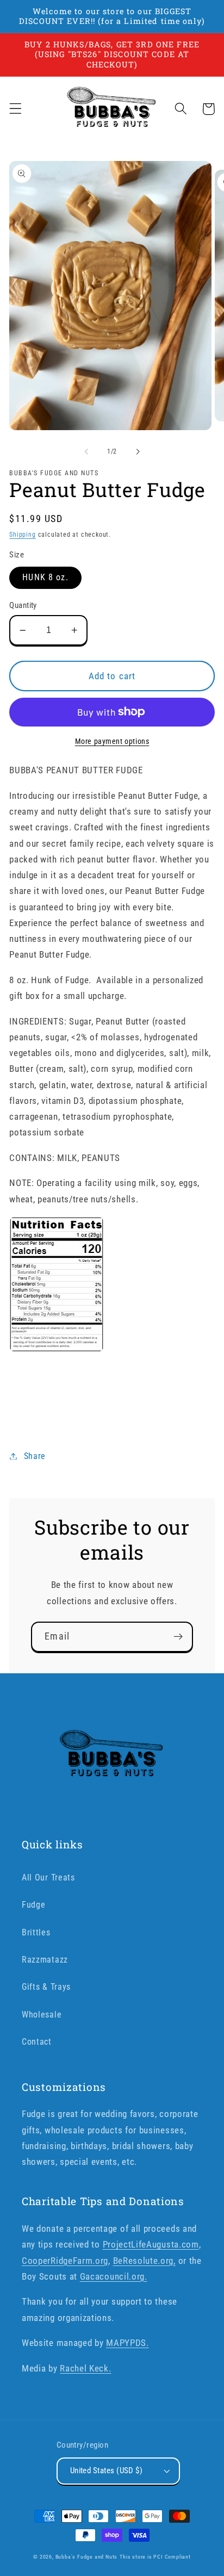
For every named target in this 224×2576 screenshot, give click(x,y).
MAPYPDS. (127, 2343)
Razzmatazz (45, 1960)
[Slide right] (138, 451)
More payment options (112, 741)
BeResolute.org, (144, 2261)
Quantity (23, 605)
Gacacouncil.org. (114, 2276)
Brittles (36, 1932)
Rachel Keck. (85, 2368)
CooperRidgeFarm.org (65, 2261)
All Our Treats (48, 1877)
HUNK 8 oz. (45, 577)
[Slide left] (86, 451)
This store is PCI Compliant (155, 2557)
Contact (37, 2042)
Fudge (33, 1905)
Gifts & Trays (46, 1987)
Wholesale (42, 2015)
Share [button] (35, 1456)
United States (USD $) (107, 2471)
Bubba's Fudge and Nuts (87, 2557)
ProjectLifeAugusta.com (151, 2244)
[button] (15, 109)
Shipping (22, 535)
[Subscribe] (178, 1637)
